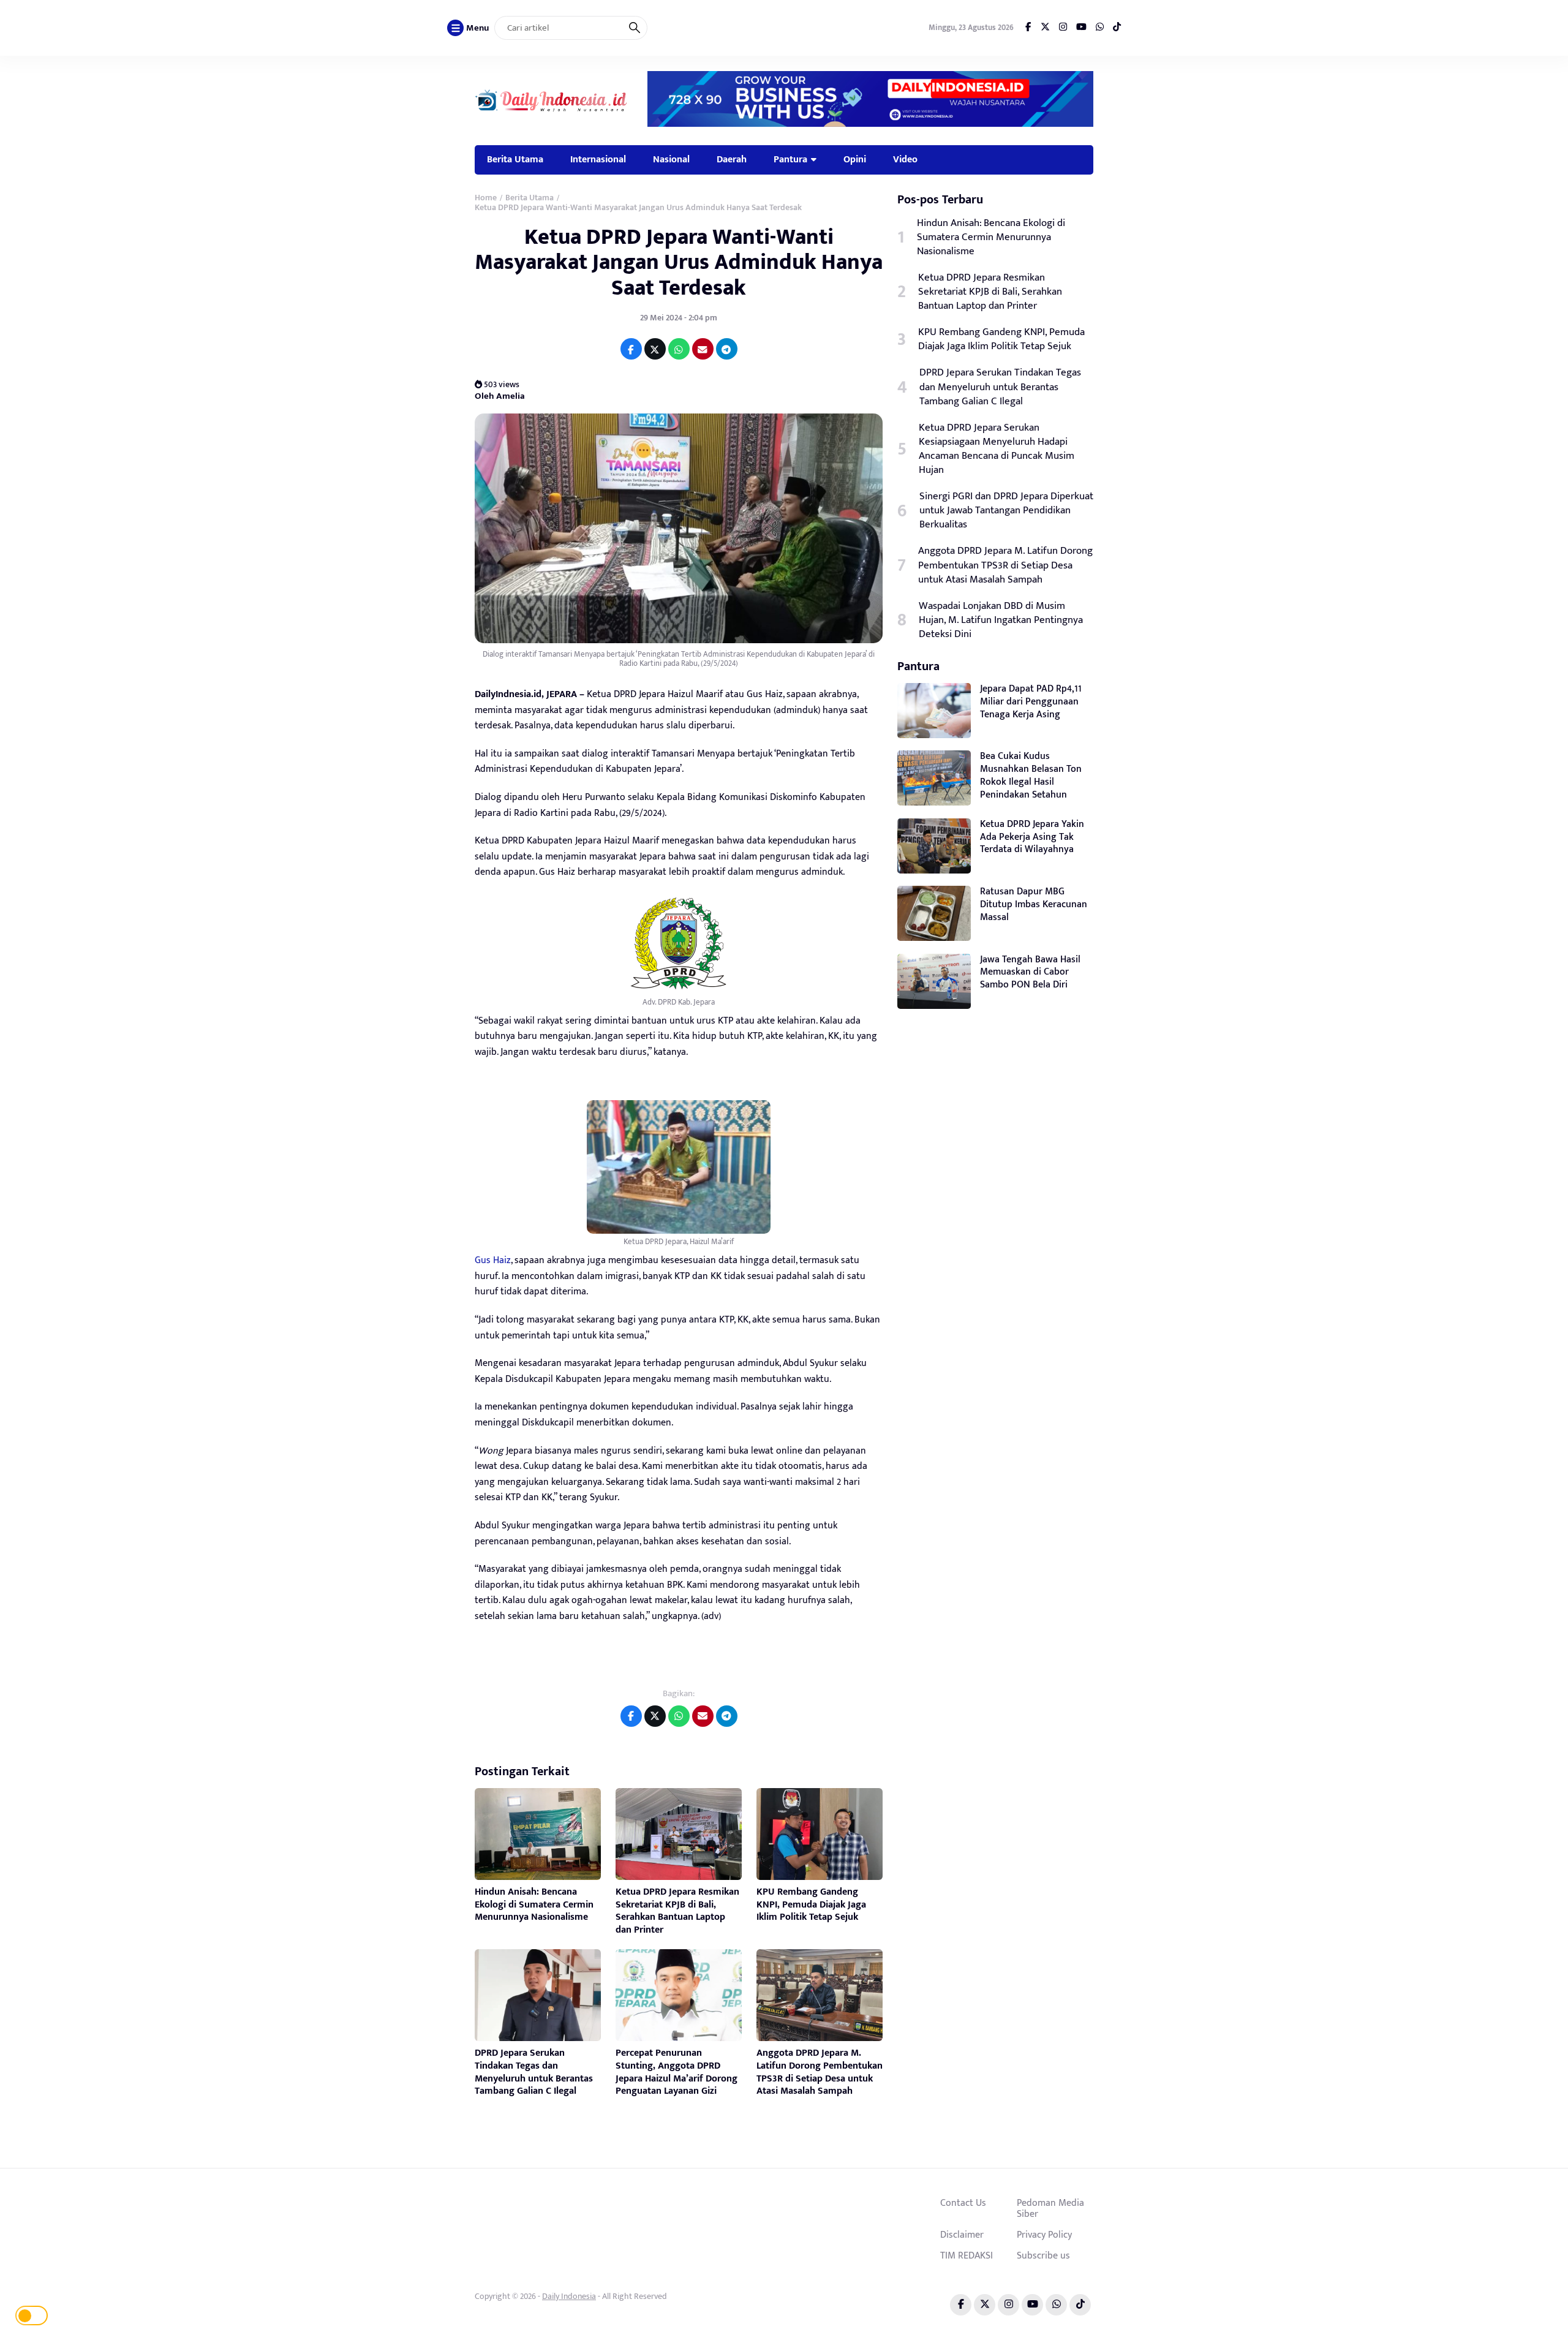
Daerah (732, 159)
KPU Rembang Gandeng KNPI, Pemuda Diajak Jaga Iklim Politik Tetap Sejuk (811, 1905)
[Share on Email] (703, 349)
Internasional (598, 159)
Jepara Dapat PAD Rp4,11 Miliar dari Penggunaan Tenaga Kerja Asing (1031, 702)
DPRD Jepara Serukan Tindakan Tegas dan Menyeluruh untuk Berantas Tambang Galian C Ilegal (534, 2072)
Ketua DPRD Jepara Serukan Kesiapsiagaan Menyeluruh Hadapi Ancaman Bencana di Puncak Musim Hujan (997, 449)
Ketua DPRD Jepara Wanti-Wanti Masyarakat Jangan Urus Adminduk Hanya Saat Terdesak (679, 262)
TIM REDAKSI (967, 2255)
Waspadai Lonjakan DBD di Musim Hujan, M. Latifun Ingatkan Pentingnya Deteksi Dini (1001, 620)
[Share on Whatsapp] (679, 349)
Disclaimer (962, 2235)
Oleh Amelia (500, 396)
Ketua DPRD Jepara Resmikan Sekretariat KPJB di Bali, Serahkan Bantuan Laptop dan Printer (677, 1911)
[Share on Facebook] (631, 349)
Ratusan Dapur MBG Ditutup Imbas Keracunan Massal (1034, 904)
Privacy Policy (1044, 2235)
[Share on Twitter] (655, 349)
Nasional (671, 159)
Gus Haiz (493, 1260)
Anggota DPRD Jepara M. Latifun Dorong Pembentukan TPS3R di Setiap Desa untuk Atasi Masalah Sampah (820, 2072)
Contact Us (963, 2203)
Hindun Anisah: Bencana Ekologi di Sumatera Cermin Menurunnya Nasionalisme (534, 1905)
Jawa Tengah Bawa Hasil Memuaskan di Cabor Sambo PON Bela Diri (1030, 972)
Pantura (790, 159)
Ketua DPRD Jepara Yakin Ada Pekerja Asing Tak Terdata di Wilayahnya (1032, 837)
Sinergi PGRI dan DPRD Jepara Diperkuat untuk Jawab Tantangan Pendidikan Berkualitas (1006, 511)
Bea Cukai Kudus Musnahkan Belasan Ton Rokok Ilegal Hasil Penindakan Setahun (1031, 775)
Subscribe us (1043, 2255)
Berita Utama (515, 159)
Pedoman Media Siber (1050, 2208)
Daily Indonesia (569, 2296)
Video (905, 159)
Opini (855, 159)
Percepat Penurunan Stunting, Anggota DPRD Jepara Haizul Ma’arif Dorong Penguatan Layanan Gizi (677, 2072)
